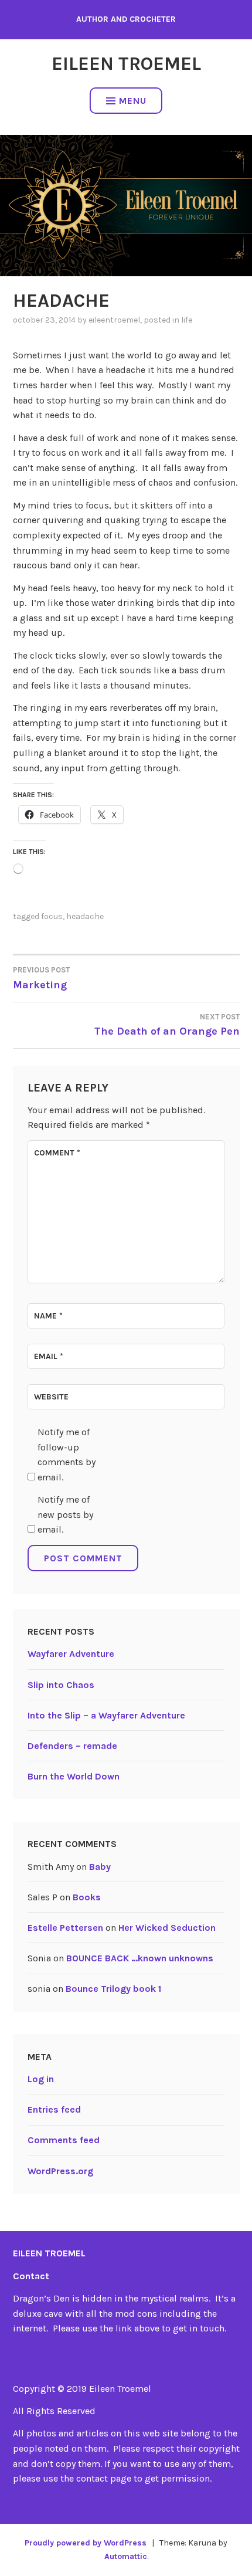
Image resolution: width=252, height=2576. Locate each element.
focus (52, 916)
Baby (100, 1867)
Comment (57, 1153)
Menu (133, 101)
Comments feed (64, 2140)
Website (51, 1397)
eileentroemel (114, 320)
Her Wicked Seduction (167, 1928)
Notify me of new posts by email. (65, 1514)
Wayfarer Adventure (71, 1654)
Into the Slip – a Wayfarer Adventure (106, 1715)
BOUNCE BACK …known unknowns (140, 1958)
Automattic (126, 2556)
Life (187, 320)
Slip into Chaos (61, 1685)
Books (87, 1897)
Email (49, 1356)
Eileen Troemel (126, 64)
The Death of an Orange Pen (167, 1025)
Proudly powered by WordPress (86, 2543)
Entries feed (54, 2109)
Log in (41, 2079)
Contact (31, 2276)
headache (85, 916)
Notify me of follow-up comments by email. (67, 1455)
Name (48, 1316)
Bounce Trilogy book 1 (113, 1989)
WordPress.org (60, 2171)
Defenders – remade (72, 1746)
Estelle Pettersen (65, 1928)
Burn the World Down (74, 1776)
